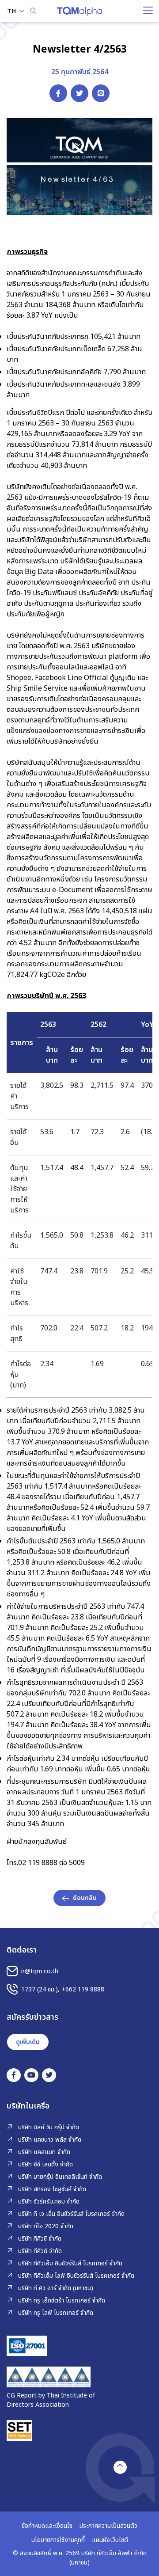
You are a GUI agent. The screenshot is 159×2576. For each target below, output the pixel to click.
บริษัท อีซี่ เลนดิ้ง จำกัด (45, 2164)
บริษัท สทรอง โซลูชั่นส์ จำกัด (52, 2189)
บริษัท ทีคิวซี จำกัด (40, 2239)
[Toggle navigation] (148, 10)
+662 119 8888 (83, 1989)
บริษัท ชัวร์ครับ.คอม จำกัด (49, 2202)
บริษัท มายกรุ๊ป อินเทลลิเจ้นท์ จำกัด (60, 2177)
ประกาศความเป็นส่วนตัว (108, 2526)
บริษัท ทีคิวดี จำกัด (40, 2251)
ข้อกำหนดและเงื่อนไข (47, 2526)
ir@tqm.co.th (40, 1971)
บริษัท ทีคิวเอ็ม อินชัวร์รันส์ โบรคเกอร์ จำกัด (70, 2263)
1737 (28, 1989)
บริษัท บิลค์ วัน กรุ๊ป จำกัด (49, 2127)
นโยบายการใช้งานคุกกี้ (58, 2540)
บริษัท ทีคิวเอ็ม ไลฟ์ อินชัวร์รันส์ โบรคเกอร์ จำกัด (76, 2276)
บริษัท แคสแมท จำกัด (44, 2152)
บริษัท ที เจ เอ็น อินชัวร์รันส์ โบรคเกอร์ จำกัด (71, 2214)
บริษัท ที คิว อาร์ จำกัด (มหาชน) (56, 2288)
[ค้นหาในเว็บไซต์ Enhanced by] (33, 11)
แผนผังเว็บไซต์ (110, 2540)
